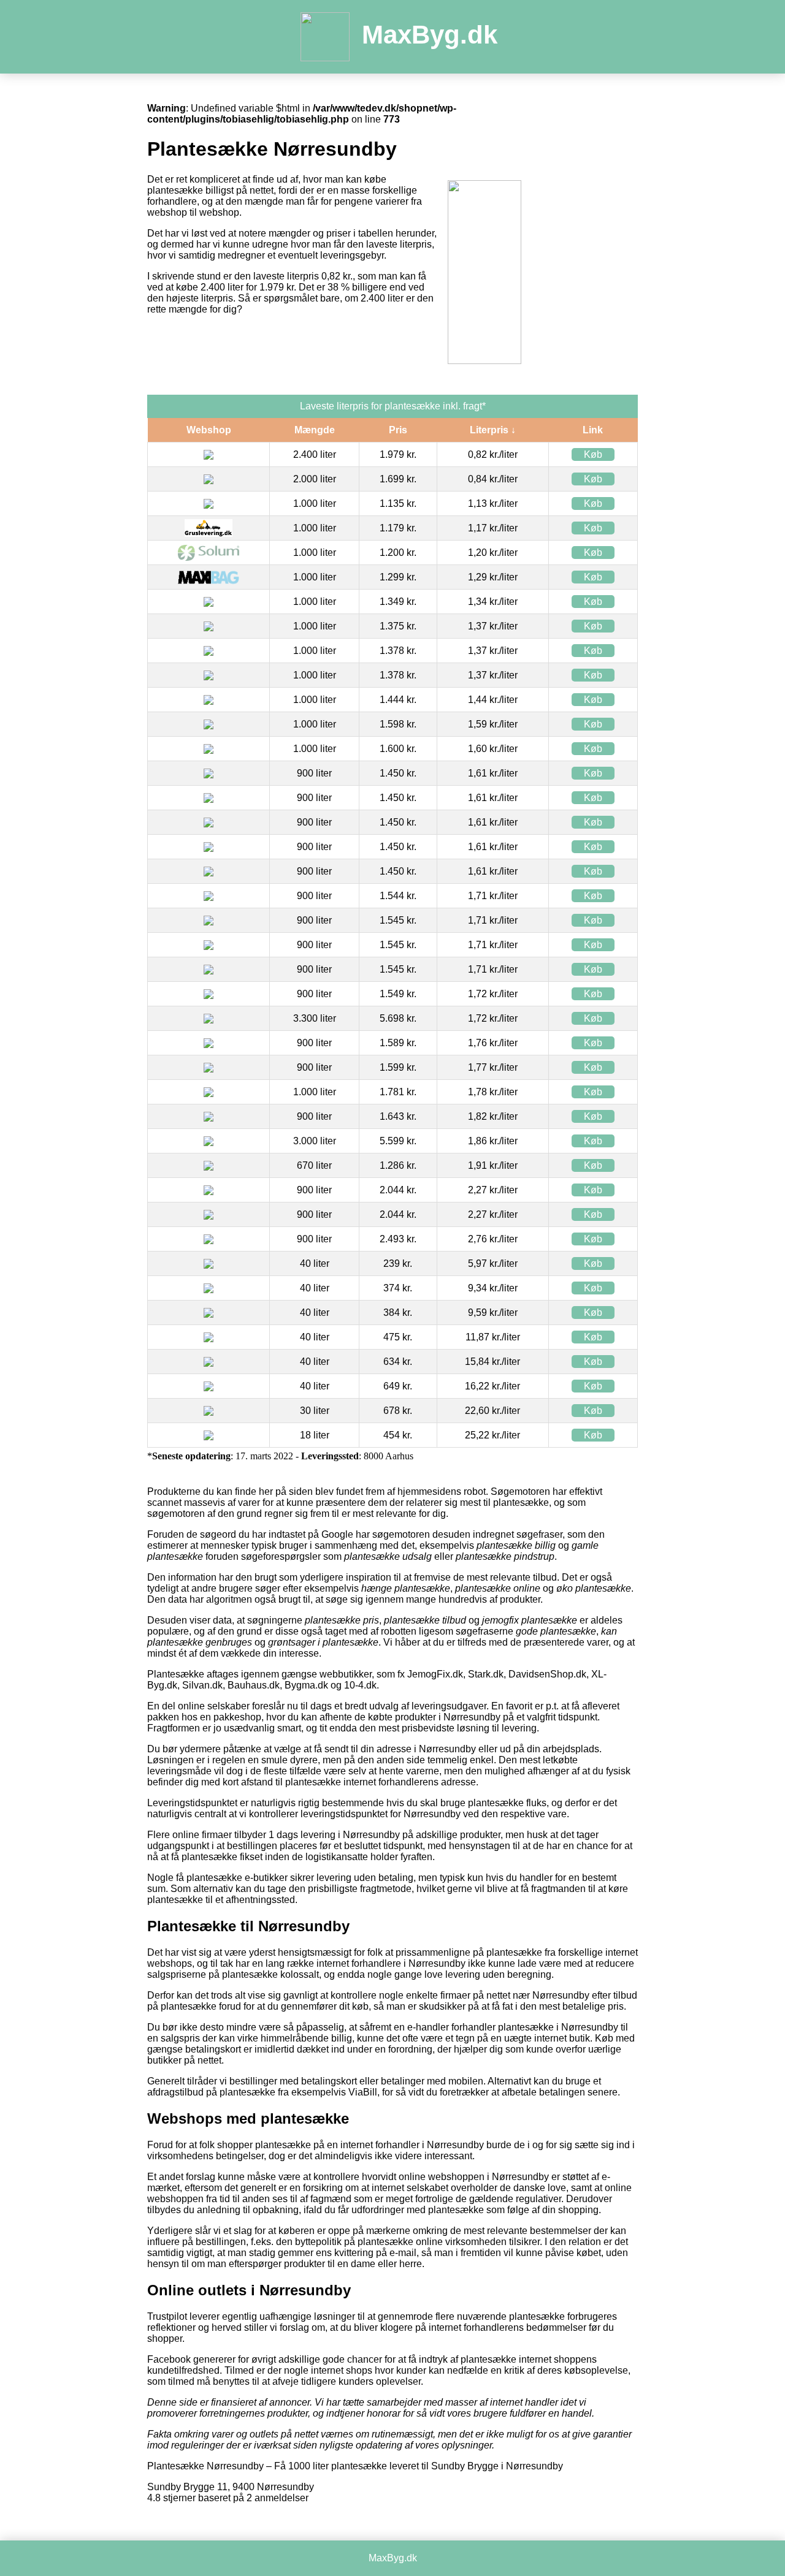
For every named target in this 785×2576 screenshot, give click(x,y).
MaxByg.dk (430, 35)
